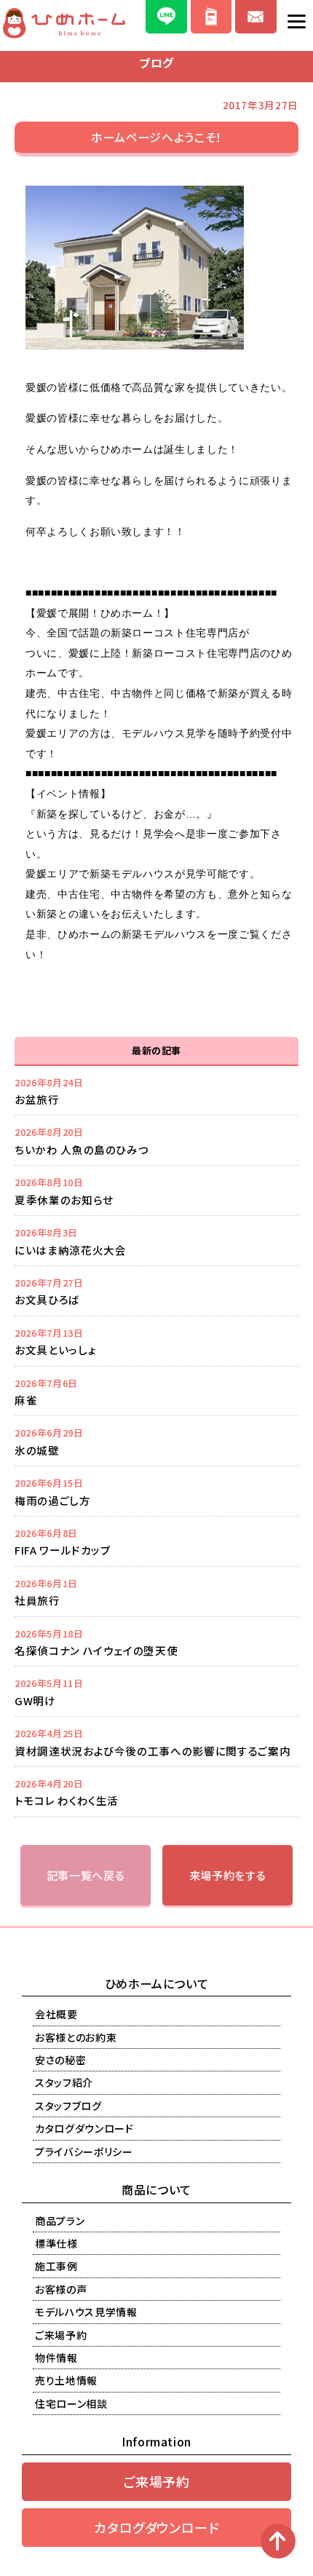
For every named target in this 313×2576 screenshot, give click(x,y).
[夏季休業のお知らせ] (156, 1190)
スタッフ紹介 (64, 2082)
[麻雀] (156, 1391)
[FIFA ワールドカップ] (156, 1541)
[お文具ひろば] (156, 1291)
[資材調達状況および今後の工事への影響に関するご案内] (156, 1742)
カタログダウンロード (84, 2128)
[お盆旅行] (156, 1091)
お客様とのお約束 (76, 2037)
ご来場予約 (61, 2335)
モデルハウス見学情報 (86, 2312)
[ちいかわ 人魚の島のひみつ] (156, 1140)
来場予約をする (228, 1875)
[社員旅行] (156, 1592)
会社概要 (56, 2014)
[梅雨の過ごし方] (156, 1491)
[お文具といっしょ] (156, 1341)
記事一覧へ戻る (86, 1875)
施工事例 (56, 2266)
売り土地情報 (66, 2380)
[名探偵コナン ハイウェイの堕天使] (156, 1642)
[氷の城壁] (156, 1441)
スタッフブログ (68, 2106)
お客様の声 (61, 2289)
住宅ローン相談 (71, 2403)
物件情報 (56, 2358)
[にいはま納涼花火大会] (156, 1241)
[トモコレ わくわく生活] (156, 1792)
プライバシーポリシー (84, 2152)
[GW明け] (156, 1691)
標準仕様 (56, 2243)
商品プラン (60, 2221)
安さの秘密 (60, 2060)
